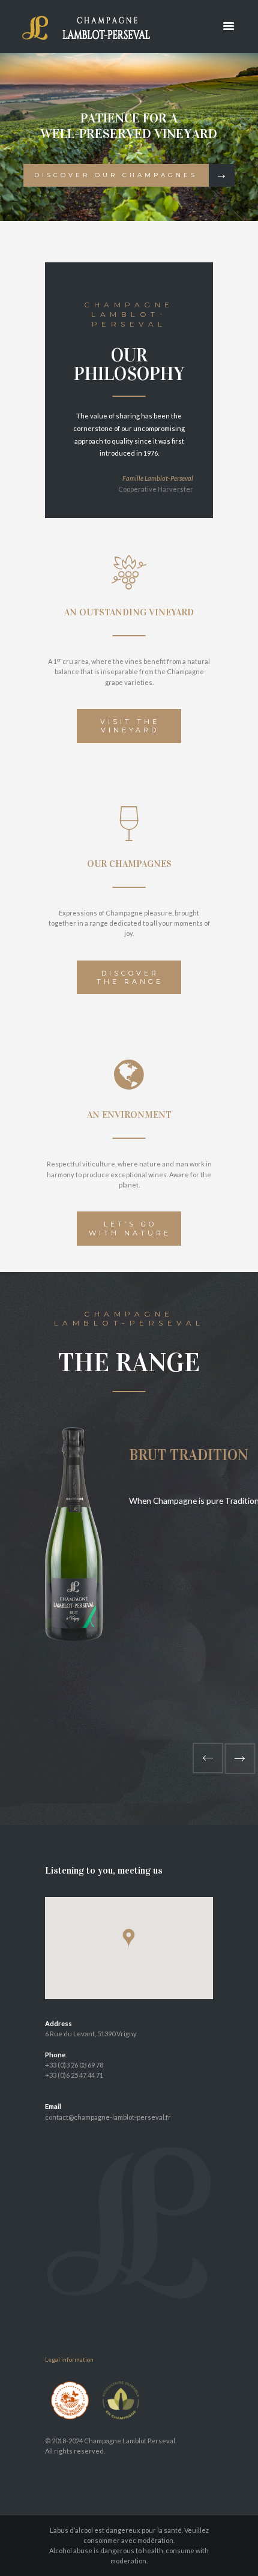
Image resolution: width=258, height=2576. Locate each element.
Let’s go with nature (130, 1228)
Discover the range (130, 977)
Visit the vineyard (130, 726)
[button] (129, 1938)
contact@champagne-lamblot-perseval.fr (108, 2117)
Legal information (69, 2359)
